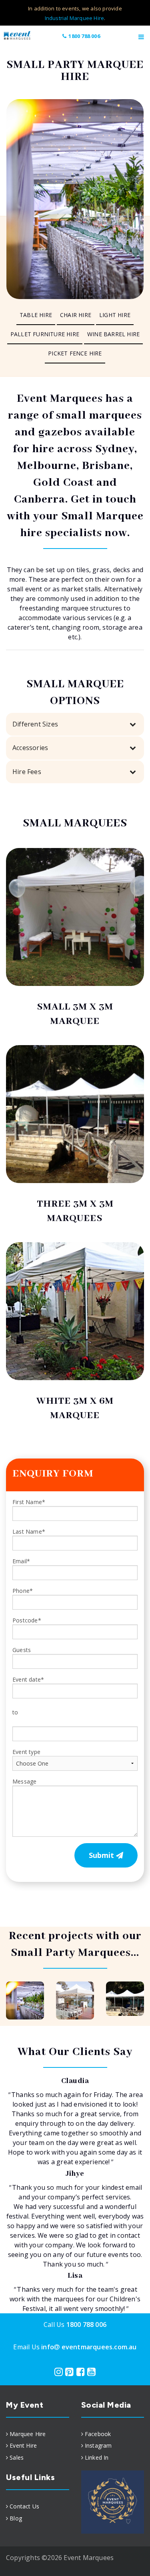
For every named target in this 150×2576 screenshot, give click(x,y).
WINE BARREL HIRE (113, 334)
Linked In (97, 2457)
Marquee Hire (28, 2434)
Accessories (30, 748)
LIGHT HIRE (115, 315)
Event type (26, 1752)
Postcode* (27, 1620)
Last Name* (29, 1531)
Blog (16, 2518)
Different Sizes (35, 724)
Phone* (23, 1591)
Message (24, 1781)
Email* (21, 1561)
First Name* (29, 1502)
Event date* (28, 1679)
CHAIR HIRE (76, 315)
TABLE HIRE (36, 315)
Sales (17, 2457)
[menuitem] (36, 315)
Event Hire (23, 2445)
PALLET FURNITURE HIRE (45, 334)
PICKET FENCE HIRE (75, 353)
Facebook (98, 2434)
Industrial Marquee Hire (75, 18)
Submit (102, 1855)
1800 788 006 (84, 36)
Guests (22, 1650)
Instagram (98, 2445)
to (15, 1712)
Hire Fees (27, 772)
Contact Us (24, 2506)
